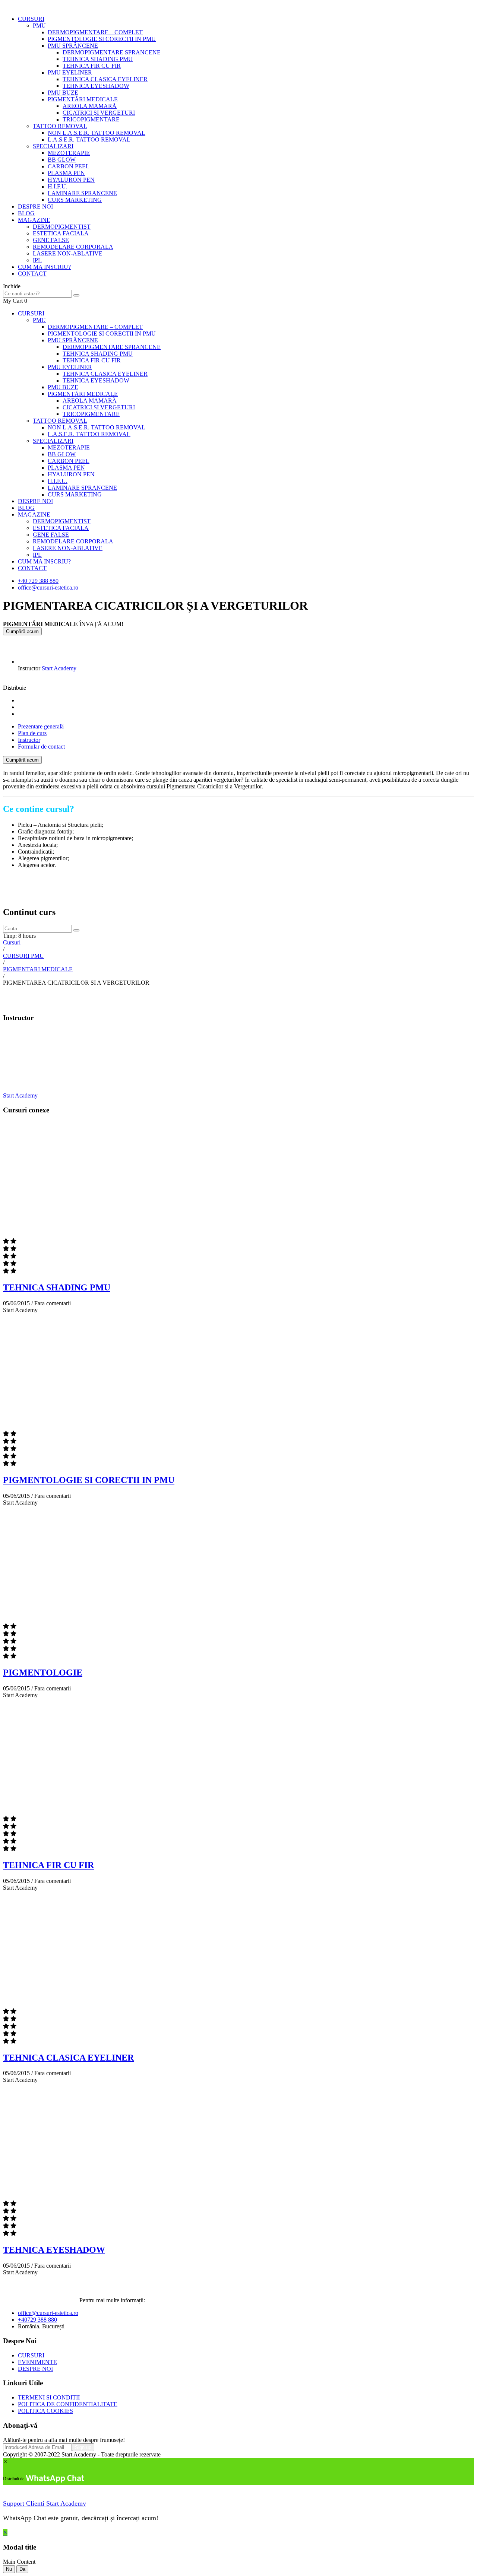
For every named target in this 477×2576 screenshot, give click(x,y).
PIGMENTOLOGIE (43, 1673)
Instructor (29, 668)
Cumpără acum (22, 631)
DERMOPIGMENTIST (62, 227)
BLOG (26, 213)
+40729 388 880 (37, 2320)
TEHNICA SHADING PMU (98, 59)
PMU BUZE (63, 93)
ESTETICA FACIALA (61, 233)
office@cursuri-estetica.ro (48, 587)
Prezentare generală (41, 726)
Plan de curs (32, 733)
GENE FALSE (51, 240)
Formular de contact (41, 747)
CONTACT (32, 274)
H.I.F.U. (58, 186)
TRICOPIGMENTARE (91, 119)
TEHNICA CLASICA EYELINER (105, 79)
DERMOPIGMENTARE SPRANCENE (112, 52)
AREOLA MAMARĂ (90, 106)
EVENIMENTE (37, 2362)
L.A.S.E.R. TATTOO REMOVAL (89, 139)
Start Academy (59, 668)
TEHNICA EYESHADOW (96, 86)
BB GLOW (62, 160)
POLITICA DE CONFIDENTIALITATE (68, 2404)
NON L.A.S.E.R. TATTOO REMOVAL (97, 133)
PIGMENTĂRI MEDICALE (83, 99)
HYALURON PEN (71, 180)
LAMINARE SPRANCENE (82, 193)
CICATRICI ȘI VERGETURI (99, 113)
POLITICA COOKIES (45, 2411)
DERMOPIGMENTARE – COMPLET (95, 32)
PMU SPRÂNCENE (73, 46)
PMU (39, 26)
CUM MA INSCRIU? (44, 267)
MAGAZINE (34, 220)
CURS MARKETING (75, 200)
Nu (9, 2569)
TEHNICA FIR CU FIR (92, 66)
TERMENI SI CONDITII (49, 2397)
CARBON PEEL (69, 166)
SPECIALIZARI (53, 146)
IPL (37, 260)
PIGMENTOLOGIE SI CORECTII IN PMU (102, 39)
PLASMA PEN (66, 173)
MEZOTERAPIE (69, 153)
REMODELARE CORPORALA (73, 247)
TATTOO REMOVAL (60, 126)
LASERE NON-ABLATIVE (68, 253)
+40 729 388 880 (38, 581)
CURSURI (31, 19)
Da (22, 2569)
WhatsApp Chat (55, 2479)
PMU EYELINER (70, 72)
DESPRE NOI (35, 207)
